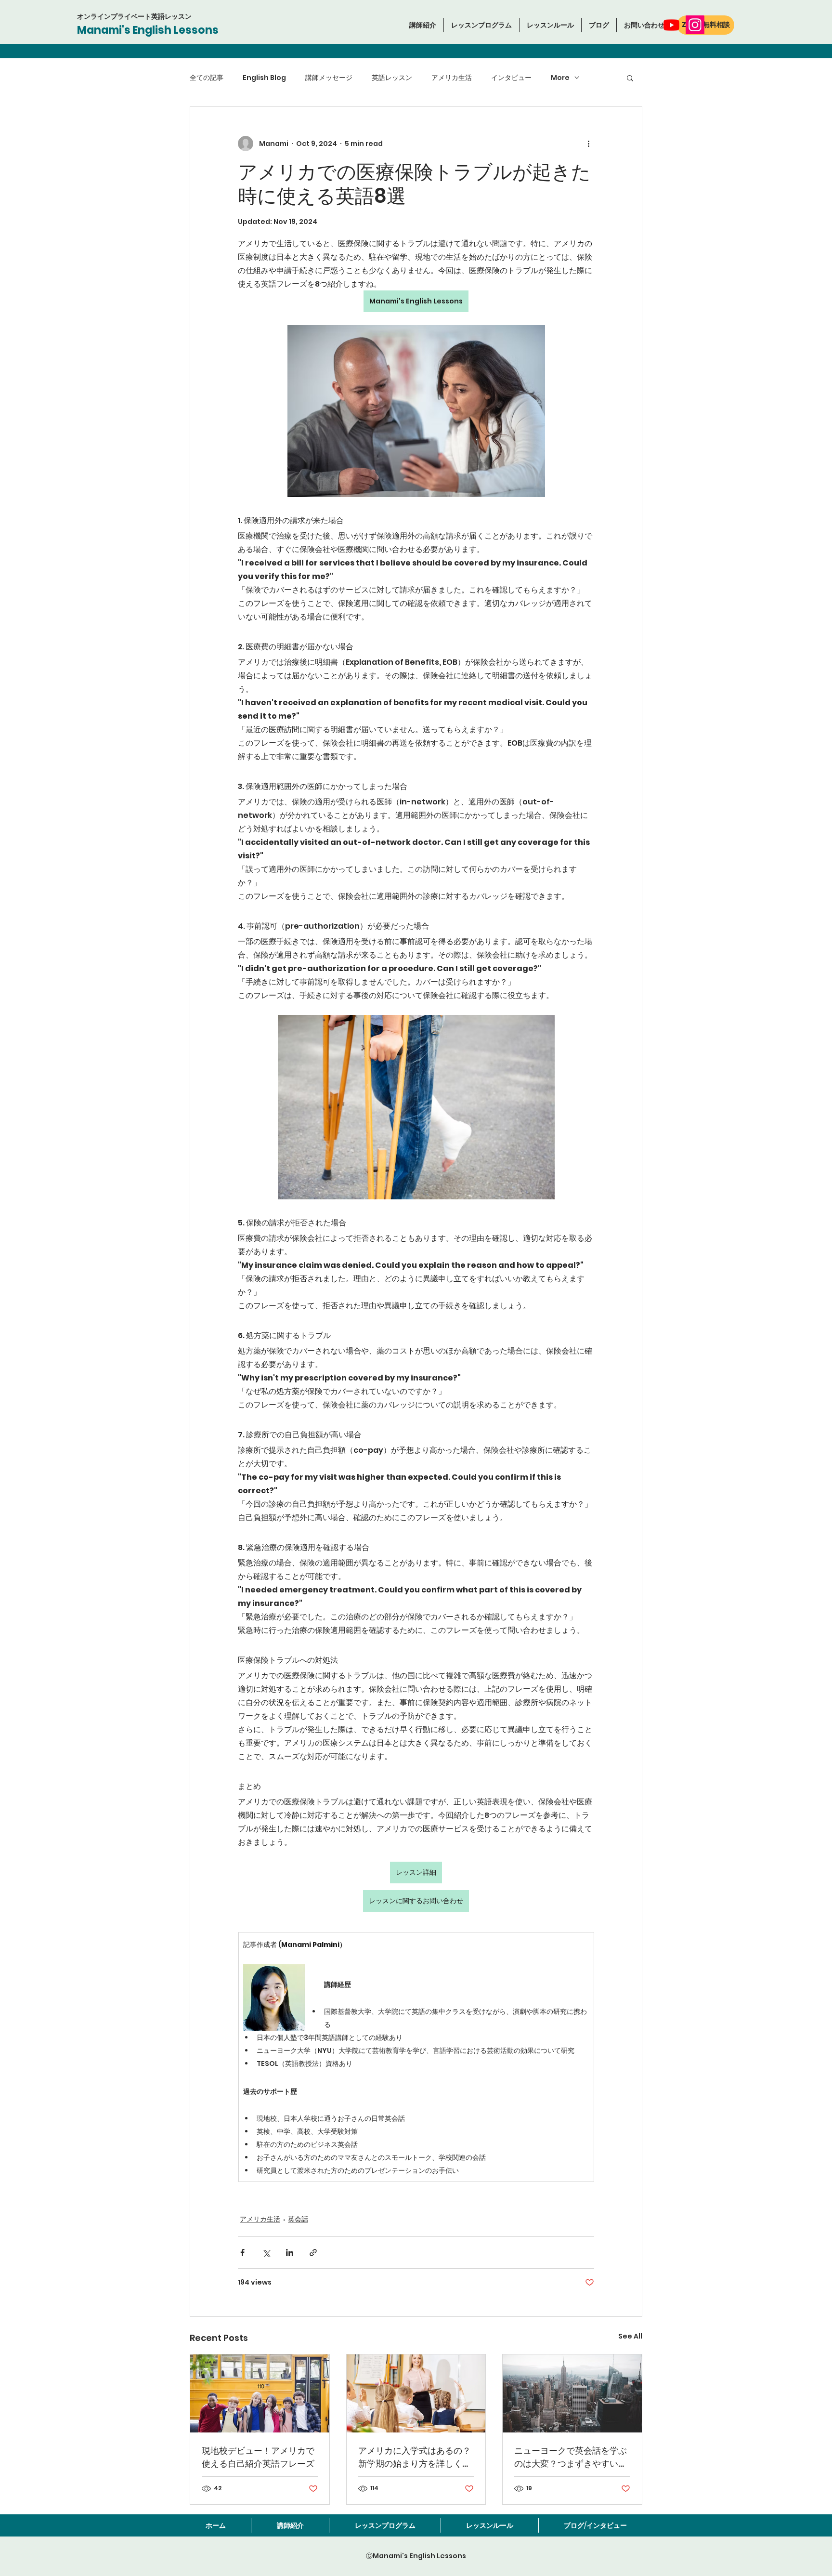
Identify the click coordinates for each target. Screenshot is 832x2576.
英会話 (298, 2219)
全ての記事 (207, 78)
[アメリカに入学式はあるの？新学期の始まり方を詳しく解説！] (416, 2393)
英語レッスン (392, 78)
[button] (481, 25)
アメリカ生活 (452, 78)
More (560, 78)
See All (630, 2336)
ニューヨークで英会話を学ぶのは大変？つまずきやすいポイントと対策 (571, 2457)
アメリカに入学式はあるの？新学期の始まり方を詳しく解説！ (415, 2457)
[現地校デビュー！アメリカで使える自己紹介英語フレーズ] (260, 2393)
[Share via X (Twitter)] (266, 2253)
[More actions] (588, 144)
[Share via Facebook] (242, 2253)
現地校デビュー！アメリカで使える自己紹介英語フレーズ (258, 2457)
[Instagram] (695, 25)
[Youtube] (671, 25)
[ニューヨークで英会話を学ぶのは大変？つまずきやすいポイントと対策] (572, 2393)
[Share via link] (313, 2253)
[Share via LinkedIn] (290, 2253)
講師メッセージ (329, 78)
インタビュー (511, 78)
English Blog (264, 78)
